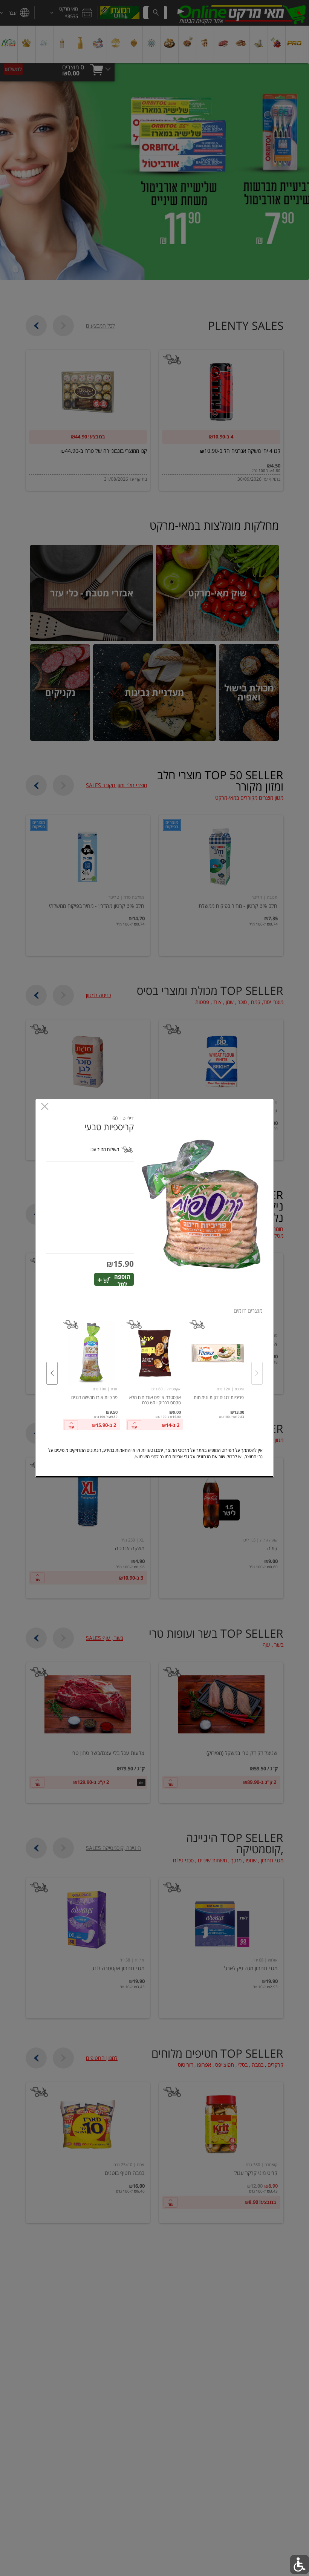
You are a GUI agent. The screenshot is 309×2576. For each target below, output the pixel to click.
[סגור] (45, 1107)
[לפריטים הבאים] (52, 1373)
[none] (218, 1365)
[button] (201, 1204)
